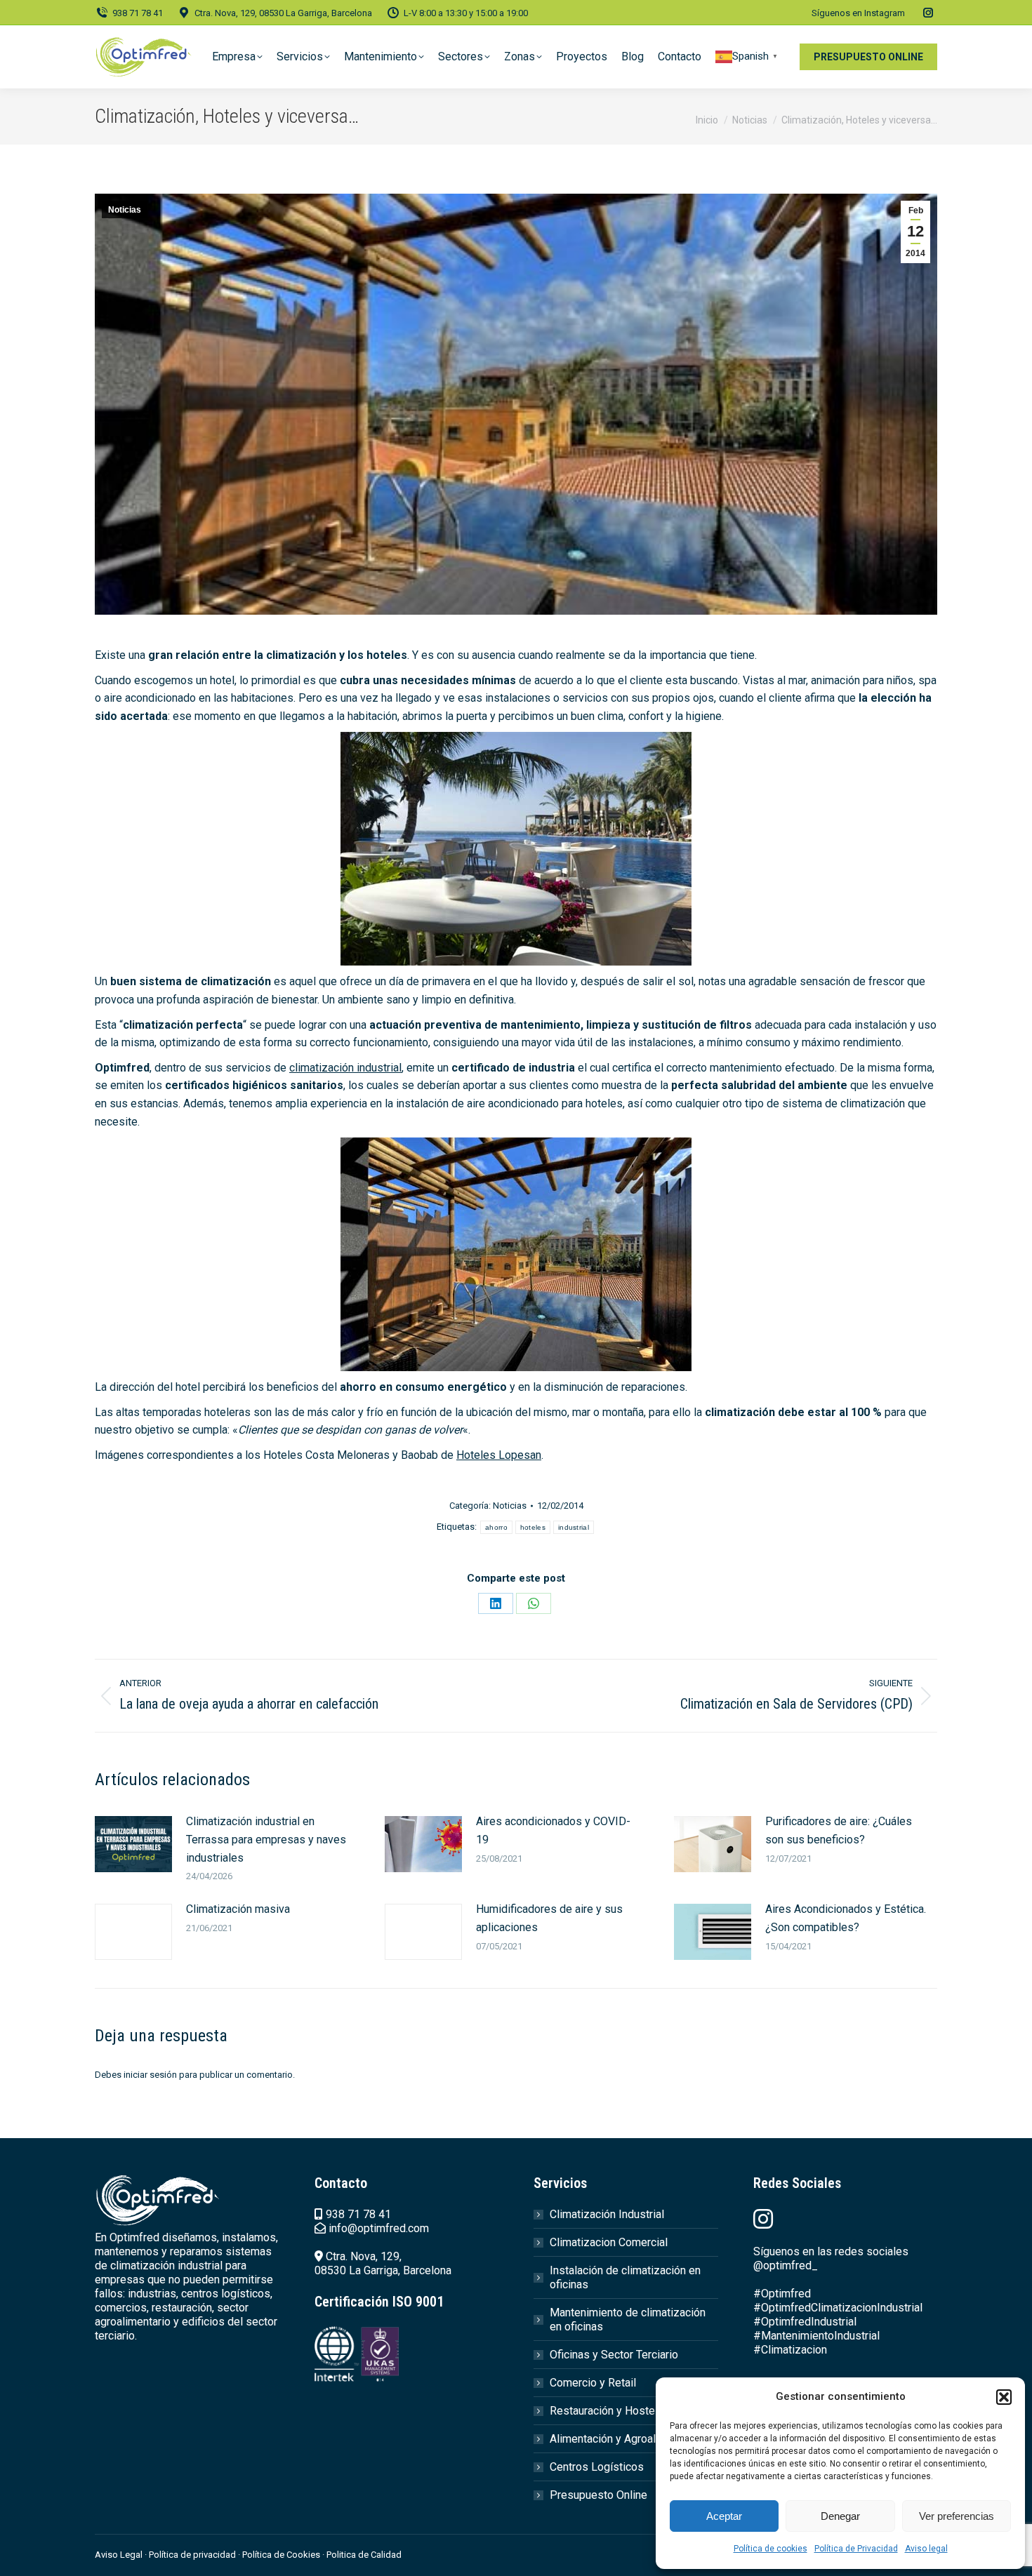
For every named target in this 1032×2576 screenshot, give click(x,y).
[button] (1004, 2397)
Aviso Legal (119, 2555)
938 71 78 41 (138, 13)
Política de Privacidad (856, 2549)
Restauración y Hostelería (613, 2411)
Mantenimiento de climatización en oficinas (628, 2320)
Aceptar (724, 2516)
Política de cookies (770, 2549)
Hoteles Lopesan (499, 1455)
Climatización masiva (238, 1909)
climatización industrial (345, 1068)
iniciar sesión (150, 2075)
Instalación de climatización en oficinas (625, 2277)
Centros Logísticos (597, 2467)
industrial (574, 1527)
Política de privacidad (193, 2555)
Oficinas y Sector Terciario (614, 2355)
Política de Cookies (281, 2555)
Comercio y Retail (593, 2383)
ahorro (496, 1527)
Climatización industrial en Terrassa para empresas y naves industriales (266, 1839)
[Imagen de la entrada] (133, 1844)
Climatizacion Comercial (609, 2242)
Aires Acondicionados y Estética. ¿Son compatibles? (846, 1918)
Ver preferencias (957, 2516)
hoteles (533, 1527)
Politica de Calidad (364, 2555)
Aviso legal (926, 2549)
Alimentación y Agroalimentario (626, 2439)
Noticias (125, 210)
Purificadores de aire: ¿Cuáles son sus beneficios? (839, 1830)
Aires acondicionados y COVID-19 (553, 1830)
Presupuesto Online (598, 2495)
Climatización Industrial (607, 2214)
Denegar (840, 2516)
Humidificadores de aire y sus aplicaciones (549, 1918)
